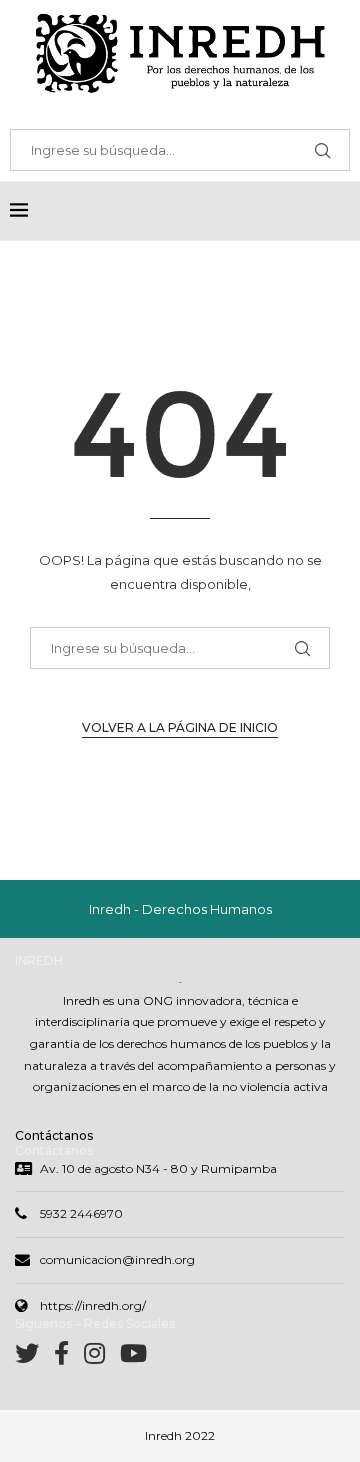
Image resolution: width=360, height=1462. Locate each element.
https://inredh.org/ (93, 1305)
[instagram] (102, 1357)
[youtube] (133, 1357)
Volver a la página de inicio (180, 727)
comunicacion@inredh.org (117, 1259)
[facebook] (69, 1357)
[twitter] (34, 1357)
